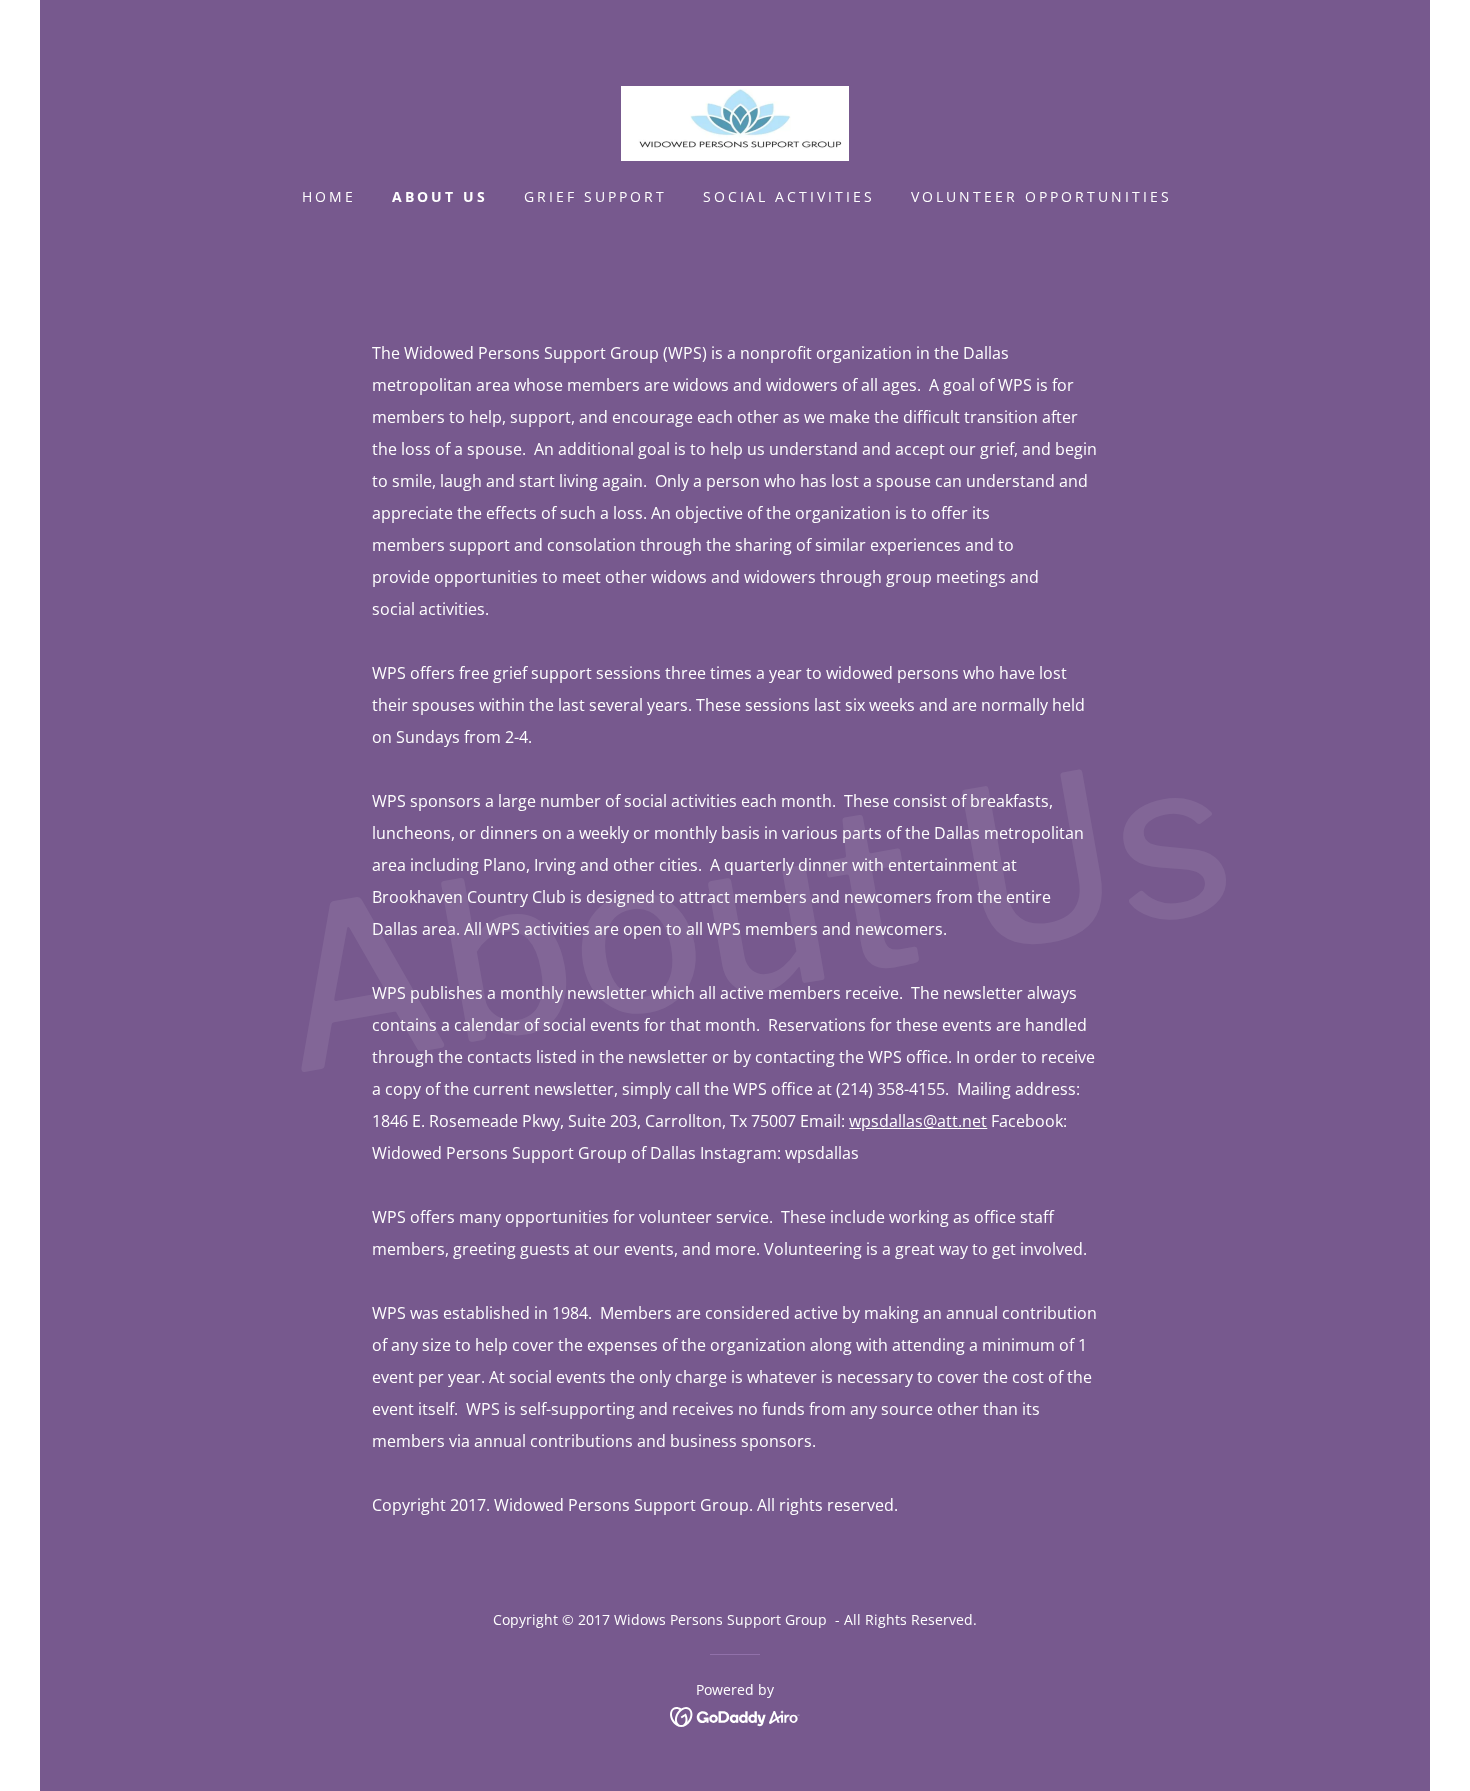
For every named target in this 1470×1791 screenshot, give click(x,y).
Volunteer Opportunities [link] (1041, 196)
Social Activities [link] (789, 196)
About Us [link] (440, 196)
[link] (735, 122)
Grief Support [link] (595, 196)
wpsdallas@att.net (918, 1121)
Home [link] (329, 196)
